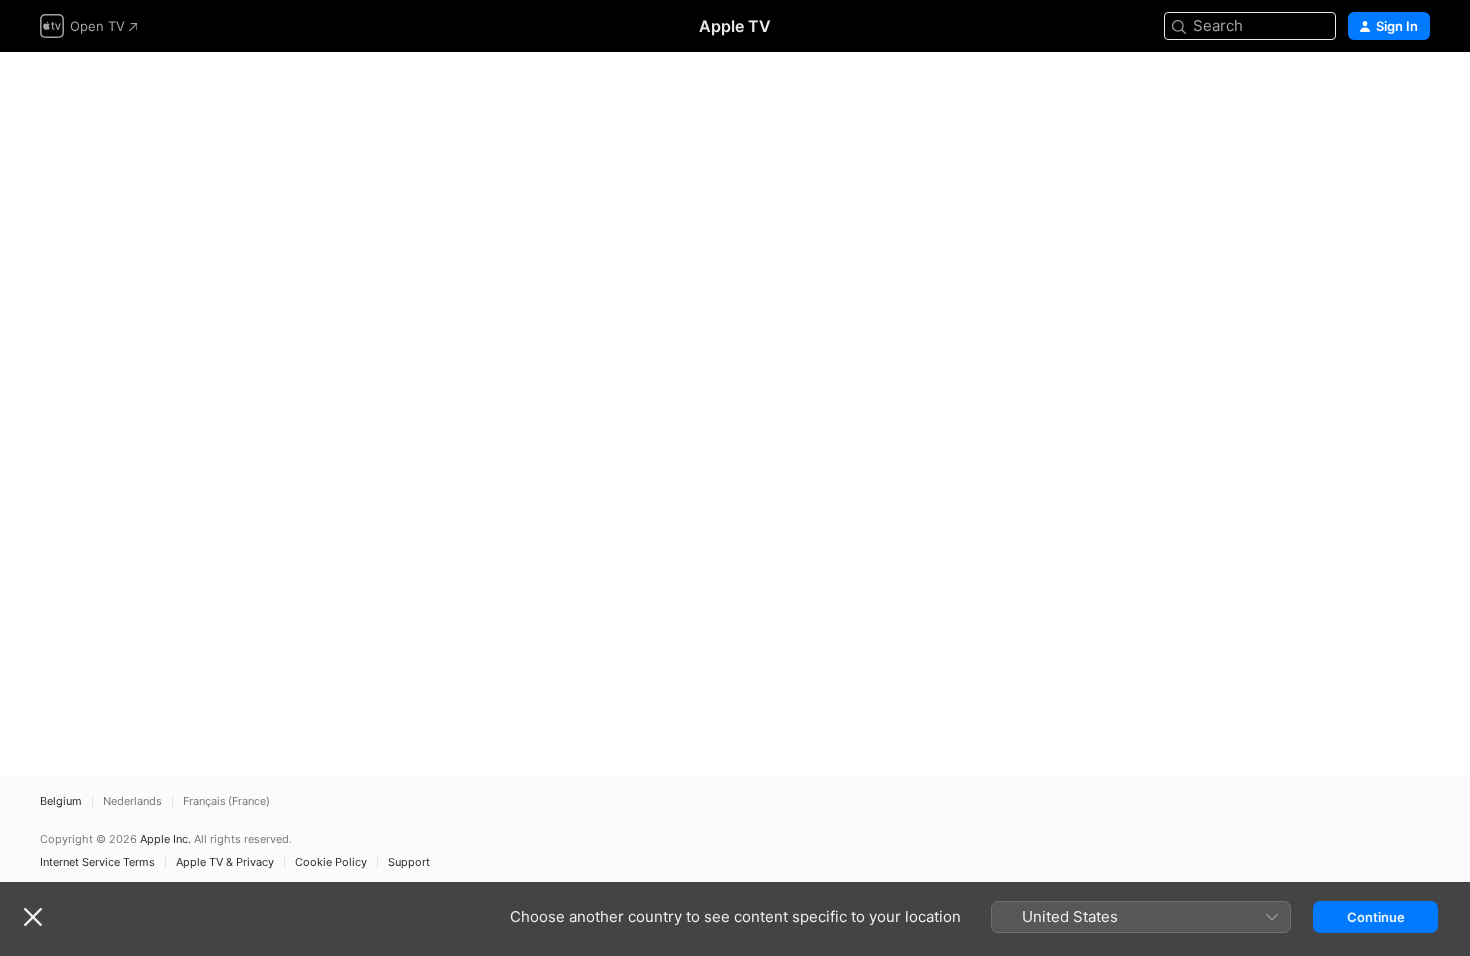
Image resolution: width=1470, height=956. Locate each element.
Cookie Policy (331, 862)
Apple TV (735, 26)
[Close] (33, 917)
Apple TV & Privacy (225, 862)
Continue (1376, 917)
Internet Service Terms (97, 862)
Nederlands (132, 801)
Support (409, 862)
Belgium (61, 801)
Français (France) (226, 801)
